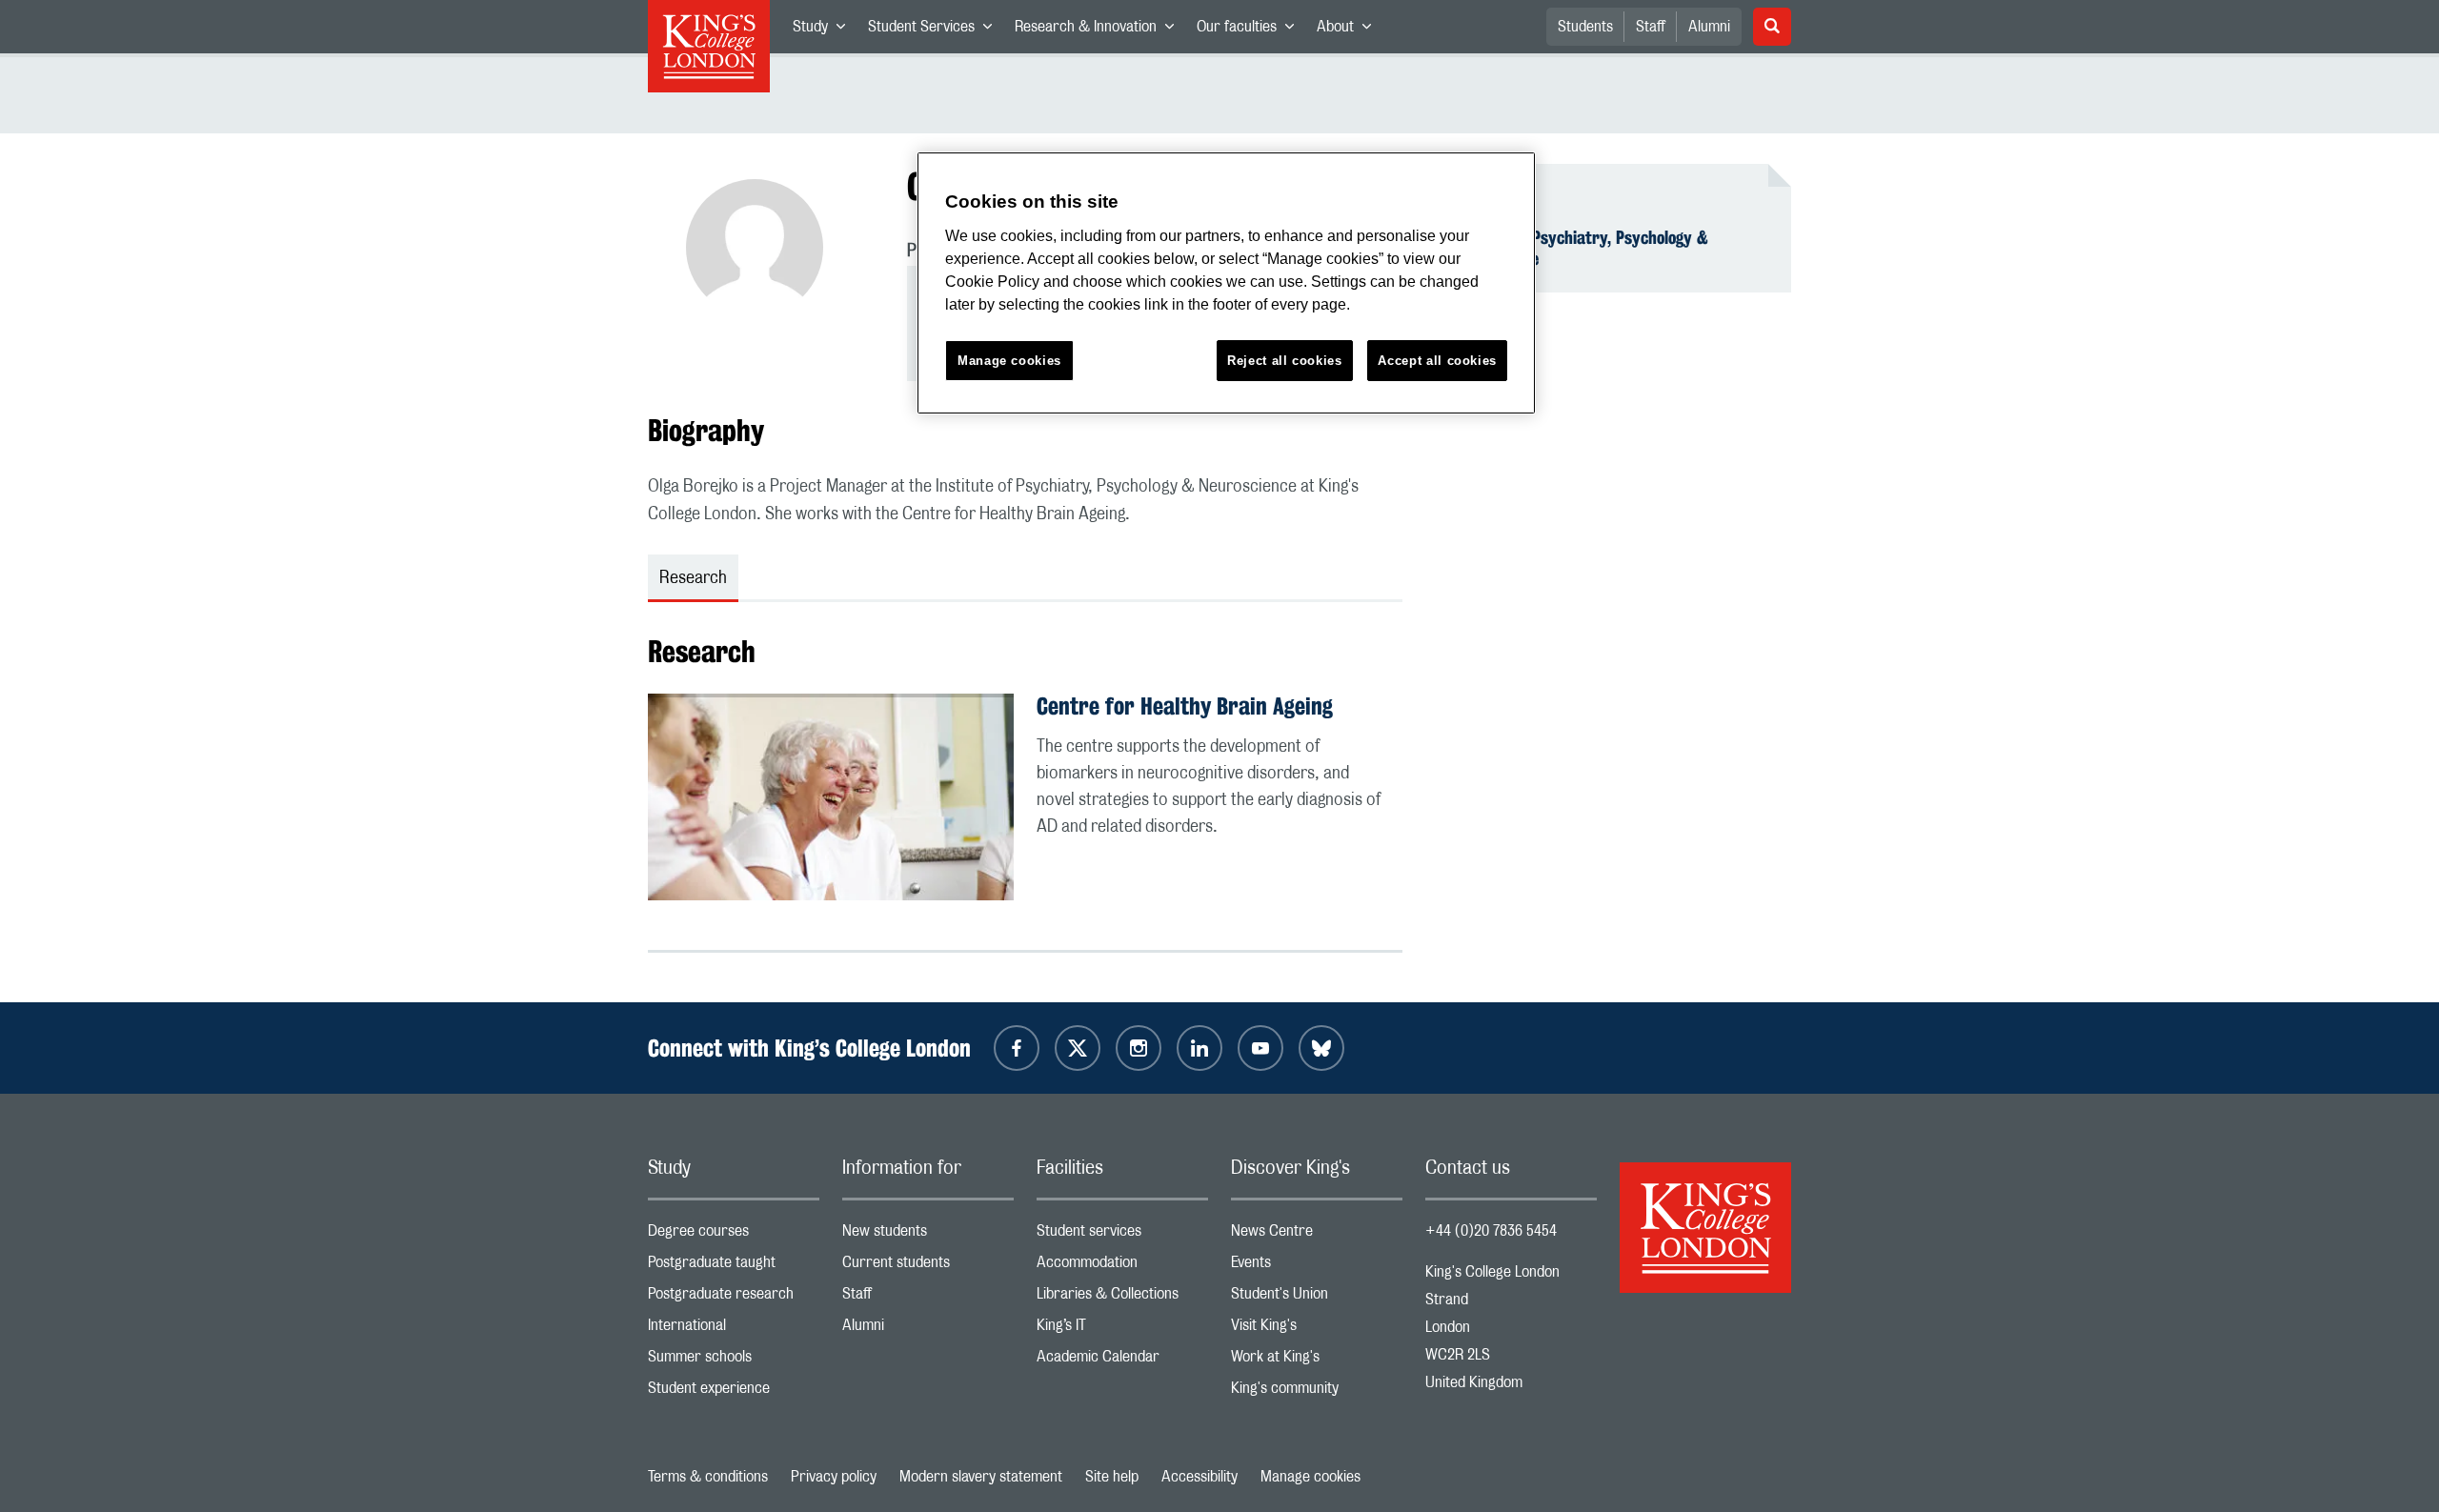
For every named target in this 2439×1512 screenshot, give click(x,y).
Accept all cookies (1437, 361)
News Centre (1317, 1235)
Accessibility (1199, 1477)
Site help (1112, 1477)
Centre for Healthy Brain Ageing (1185, 706)
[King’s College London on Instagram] (1139, 1048)
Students (1585, 27)
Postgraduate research (734, 1298)
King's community (1317, 1392)
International (734, 1330)
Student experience (734, 1392)
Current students (928, 1267)
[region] (1226, 283)
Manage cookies (1310, 1477)
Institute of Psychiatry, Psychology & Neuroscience (1578, 248)
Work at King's (1317, 1361)
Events (1317, 1267)
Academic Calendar (1122, 1361)
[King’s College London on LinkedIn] (1199, 1048)
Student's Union (1317, 1298)
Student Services (936, 30)
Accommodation (1122, 1267)
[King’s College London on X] (1078, 1048)
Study (825, 30)
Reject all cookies (1285, 361)
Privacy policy (834, 1477)
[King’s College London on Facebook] (1017, 1048)
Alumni (1709, 27)
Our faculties (1251, 30)
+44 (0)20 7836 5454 (1491, 1231)
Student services (1122, 1235)
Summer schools (734, 1361)
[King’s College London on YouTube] (1260, 1048)
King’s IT (1122, 1330)
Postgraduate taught (734, 1267)
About (1350, 30)
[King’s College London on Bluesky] (1321, 1048)
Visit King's (1317, 1330)
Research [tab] (693, 578)
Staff (1651, 27)
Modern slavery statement (981, 1477)
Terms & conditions (708, 1477)
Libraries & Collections (1122, 1298)
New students (928, 1235)
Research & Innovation (1100, 30)
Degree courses (734, 1235)
